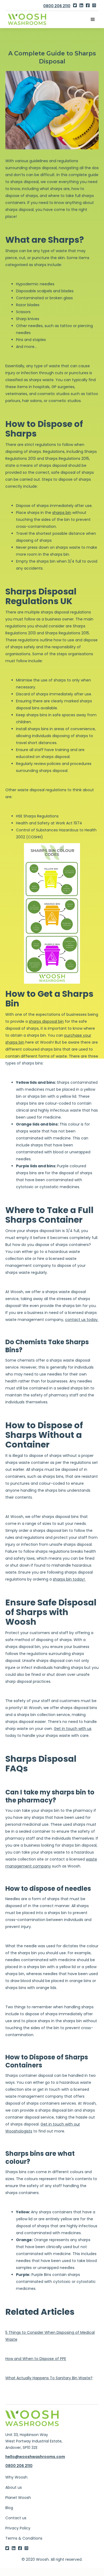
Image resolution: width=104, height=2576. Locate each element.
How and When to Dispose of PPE (36, 2359)
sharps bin (62, 513)
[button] (93, 20)
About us (14, 2487)
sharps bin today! (69, 1579)
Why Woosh (16, 2477)
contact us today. (82, 1320)
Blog (9, 2508)
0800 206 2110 (57, 6)
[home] (32, 19)
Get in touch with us (73, 1729)
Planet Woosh (18, 2498)
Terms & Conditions (24, 2538)
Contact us (16, 2518)
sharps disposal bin (46, 1021)
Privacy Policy (18, 2528)
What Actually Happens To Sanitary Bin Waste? (49, 2378)
